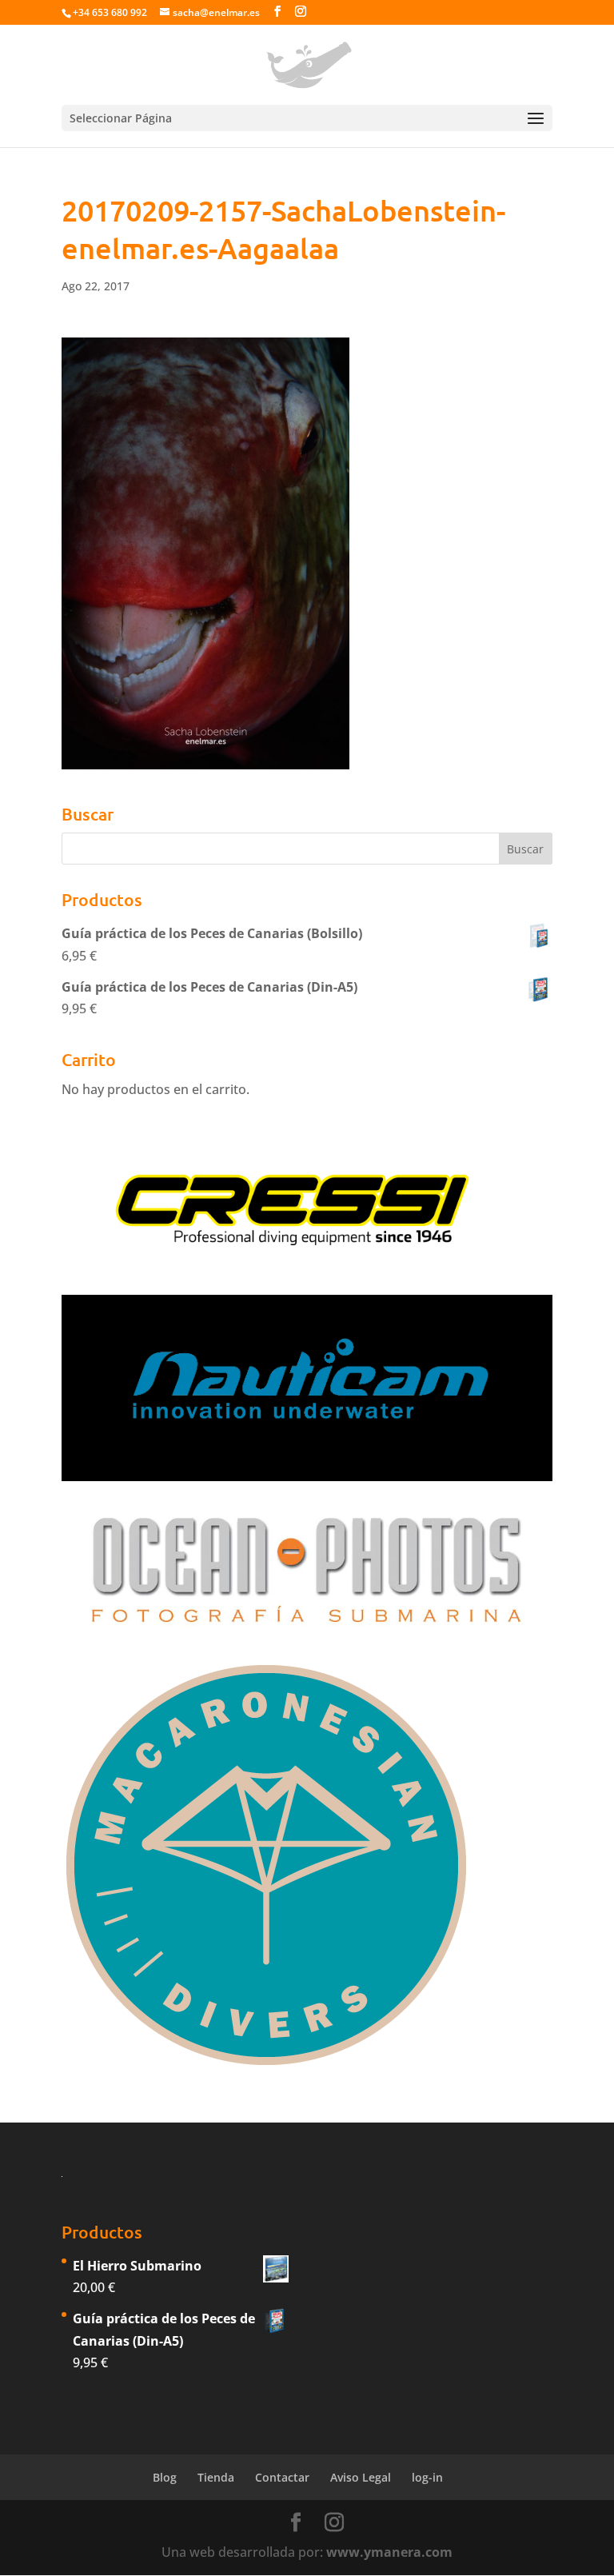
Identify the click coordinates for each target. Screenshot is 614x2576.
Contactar (282, 2477)
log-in (427, 2477)
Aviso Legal (361, 2477)
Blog (165, 2477)
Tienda (216, 2477)
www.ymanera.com (389, 2552)
